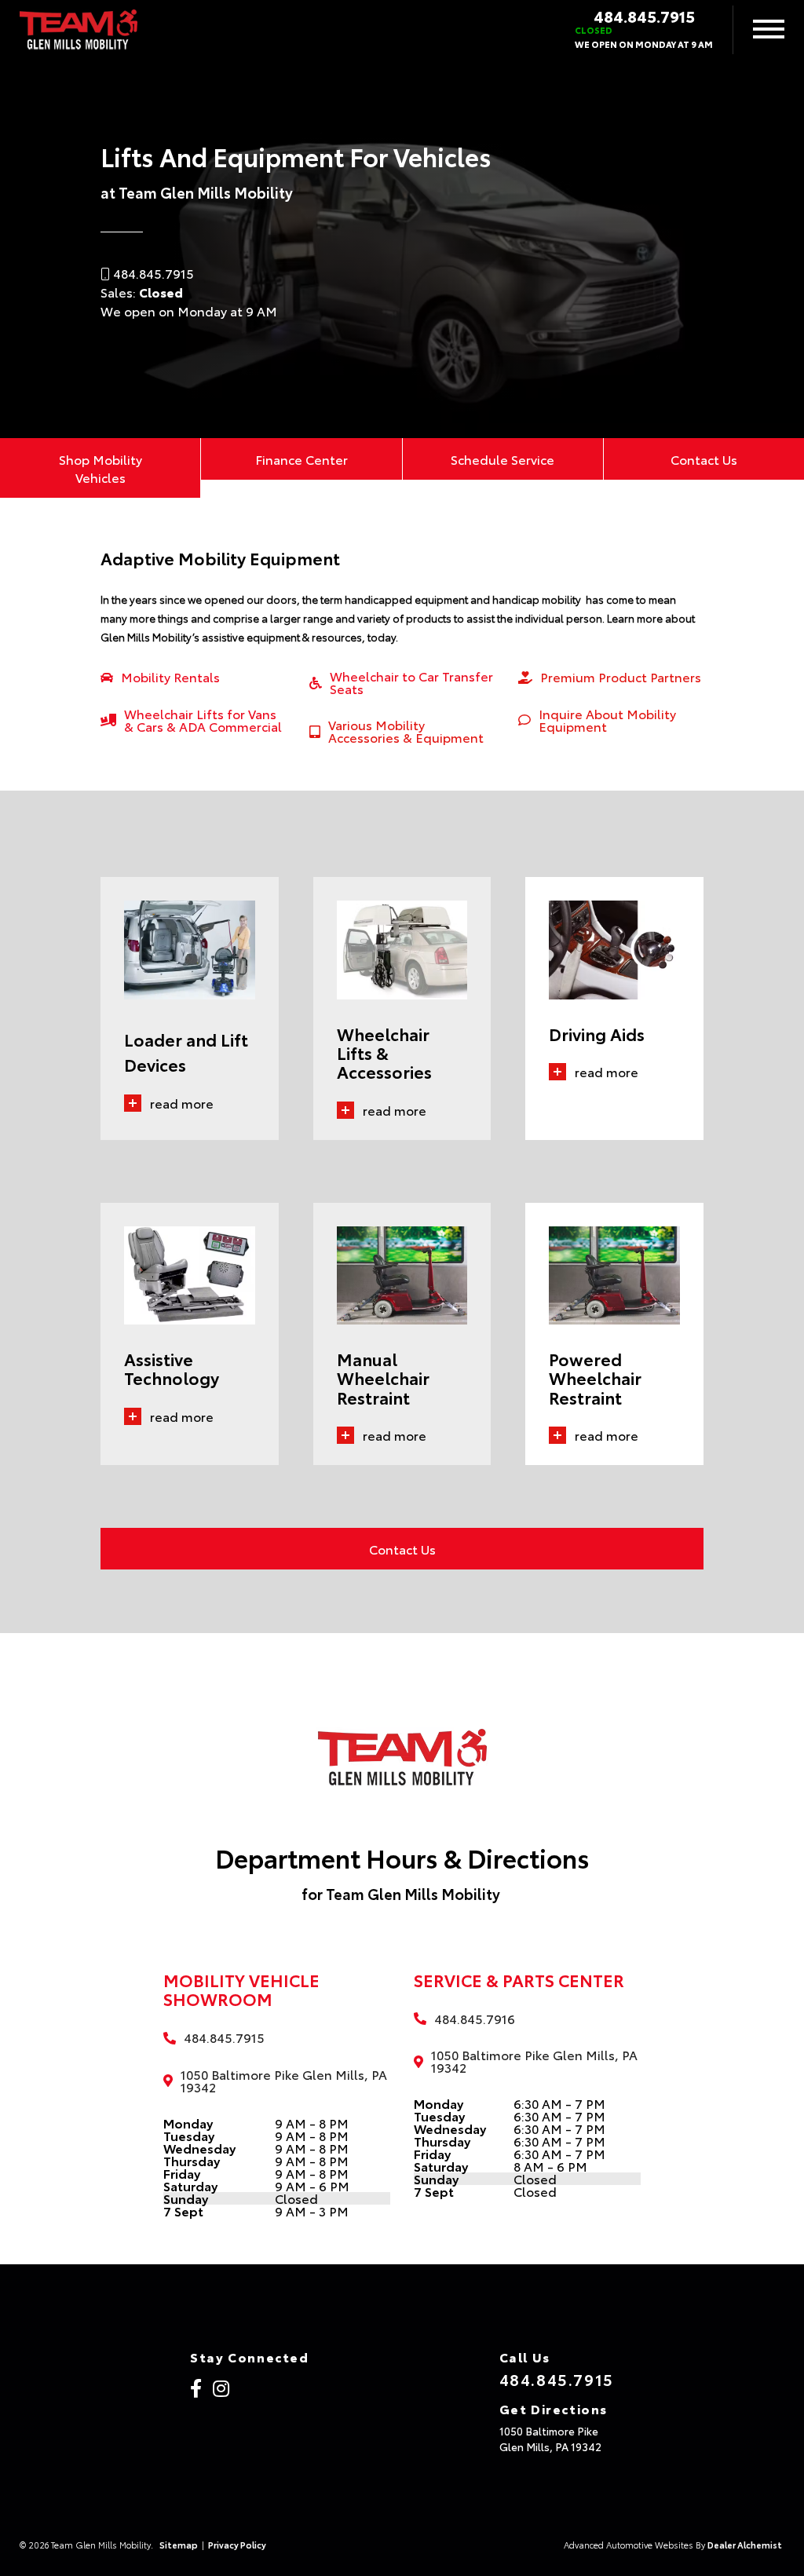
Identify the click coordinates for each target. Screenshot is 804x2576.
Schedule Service (502, 459)
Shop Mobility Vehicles (100, 468)
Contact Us (704, 459)
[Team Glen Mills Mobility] (79, 30)
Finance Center (301, 459)
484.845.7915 (644, 16)
